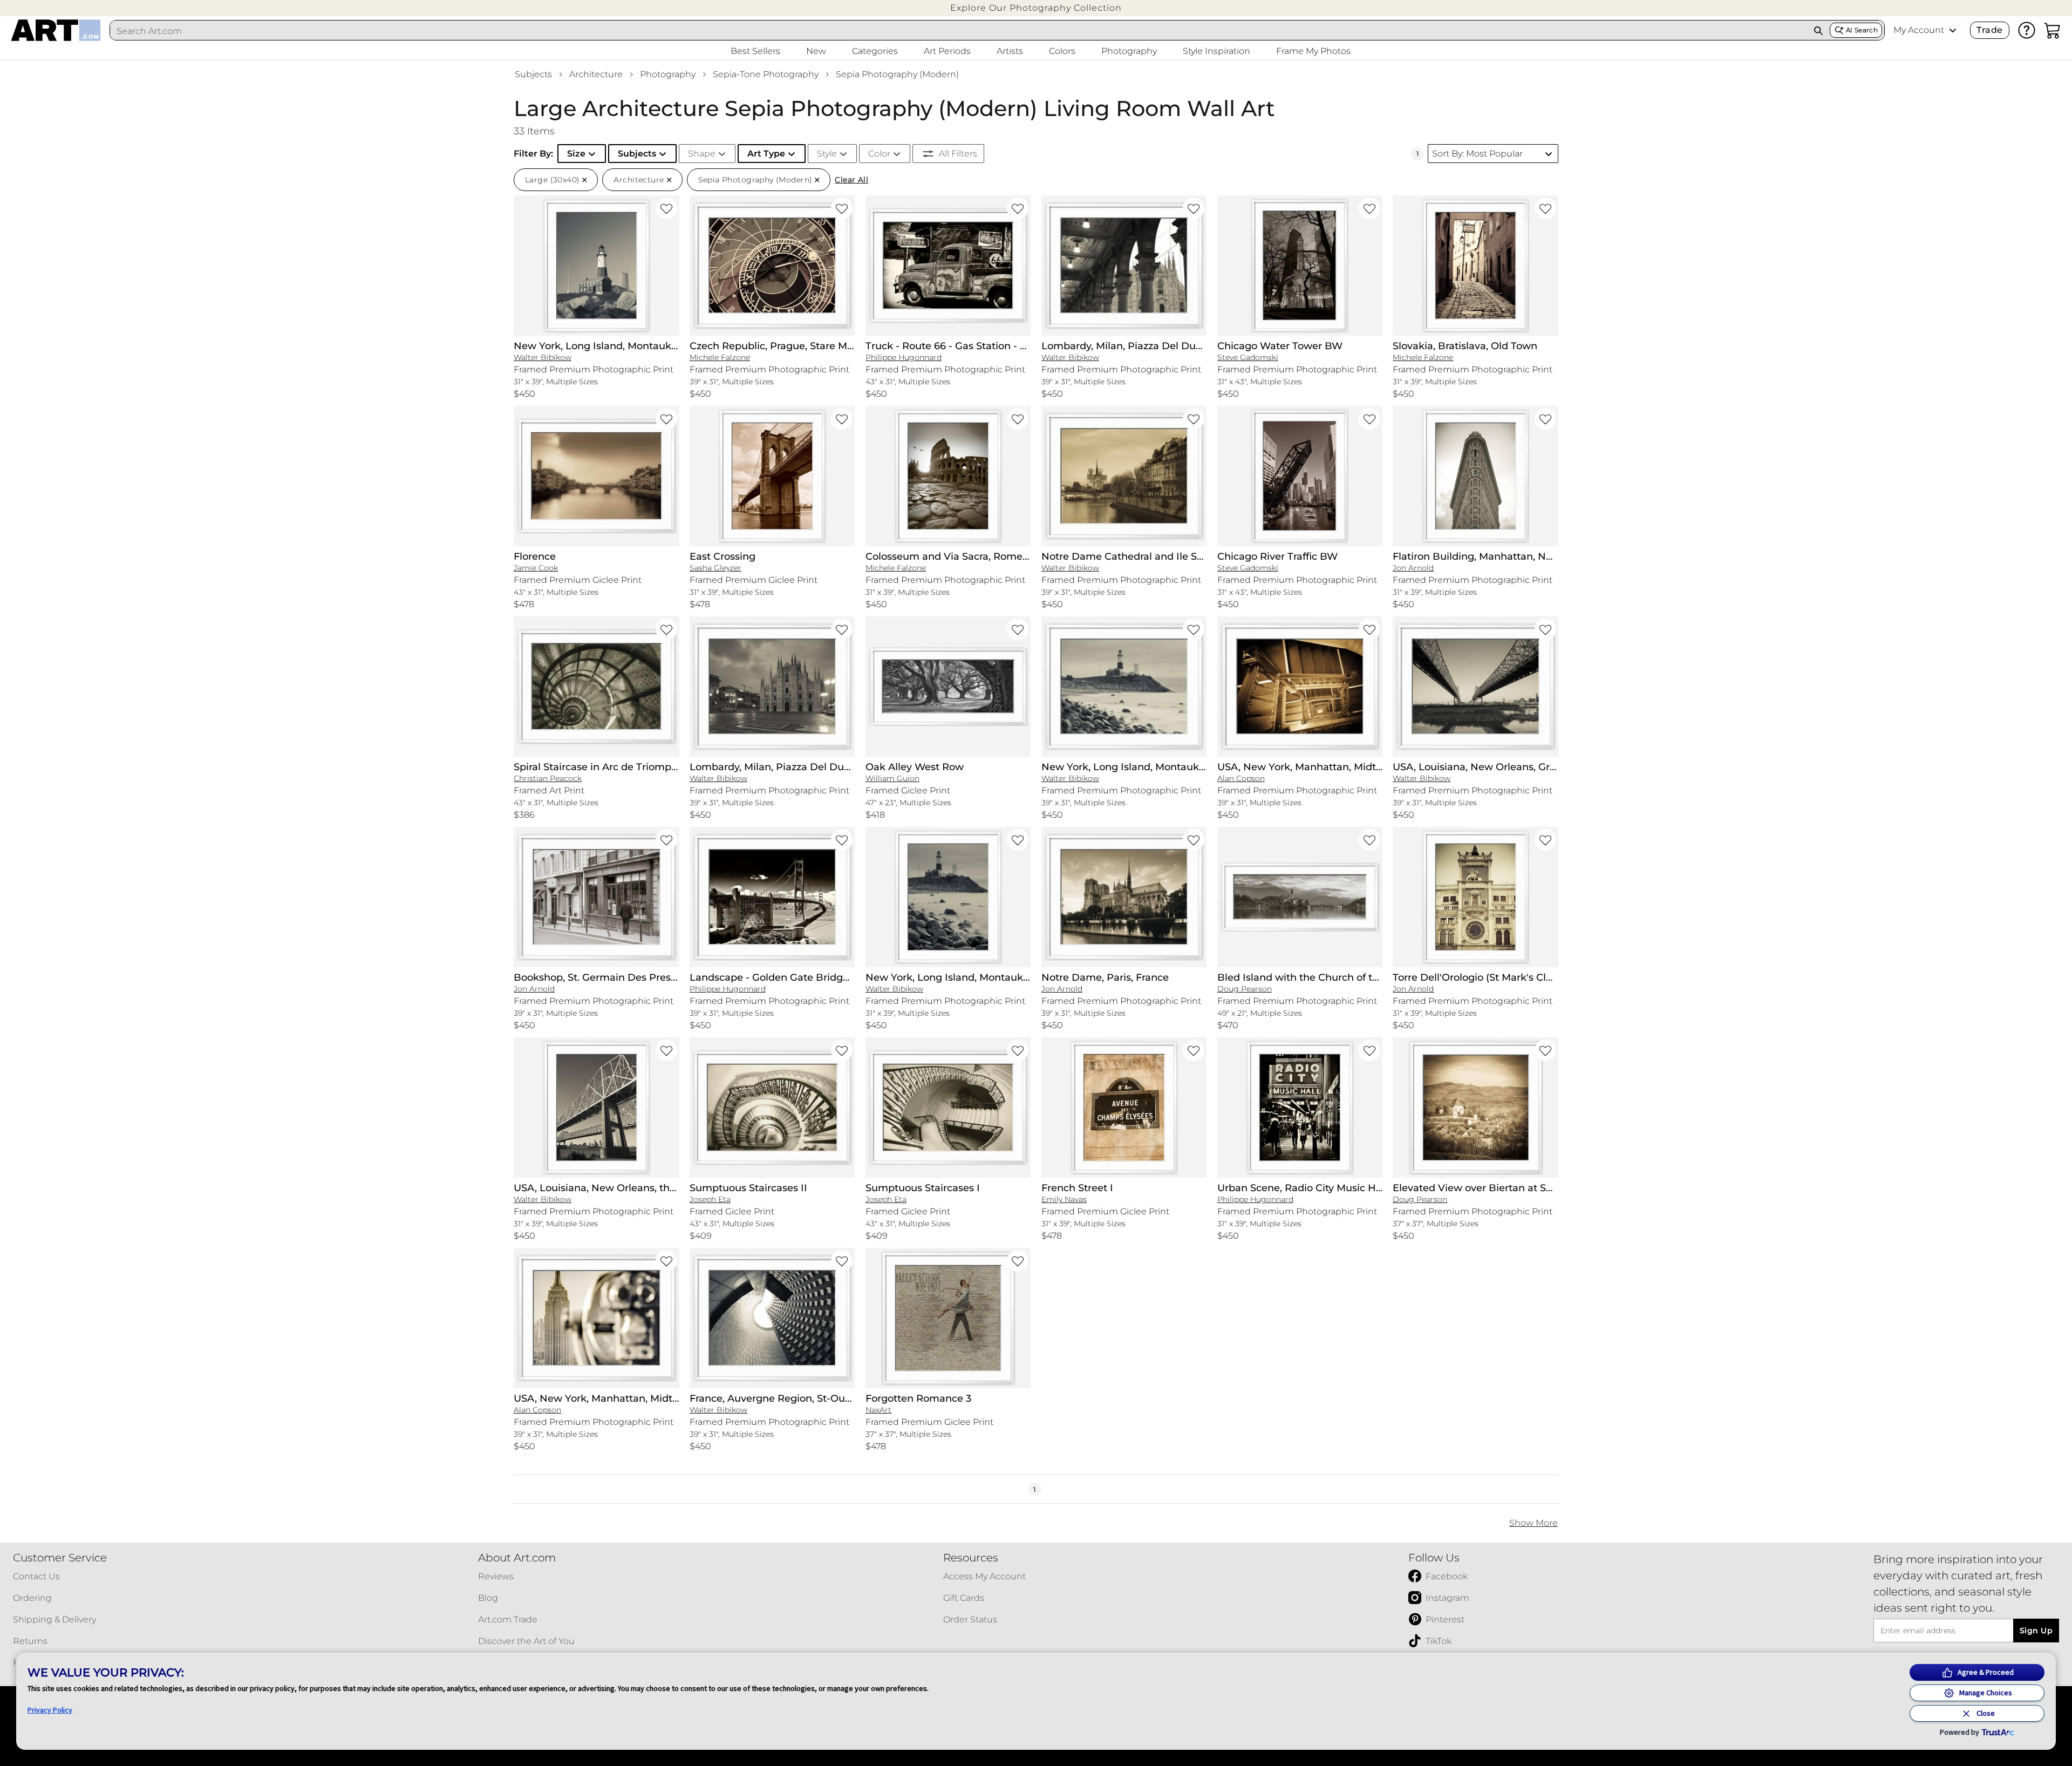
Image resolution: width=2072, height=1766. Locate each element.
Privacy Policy (50, 1710)
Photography (668, 74)
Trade (1989, 30)
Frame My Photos (1313, 51)
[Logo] (56, 30)
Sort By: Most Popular (1477, 154)
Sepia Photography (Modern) (897, 74)
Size (576, 154)
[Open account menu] (1953, 30)
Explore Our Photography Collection (1036, 8)
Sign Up (2036, 1631)
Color (879, 154)
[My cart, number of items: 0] (2053, 30)
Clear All (851, 180)
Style (827, 154)
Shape (702, 154)
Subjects (533, 74)
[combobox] (959, 31)
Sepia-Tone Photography (766, 74)
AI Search (1862, 30)
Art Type (766, 154)
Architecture (596, 74)
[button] (1036, 8)
